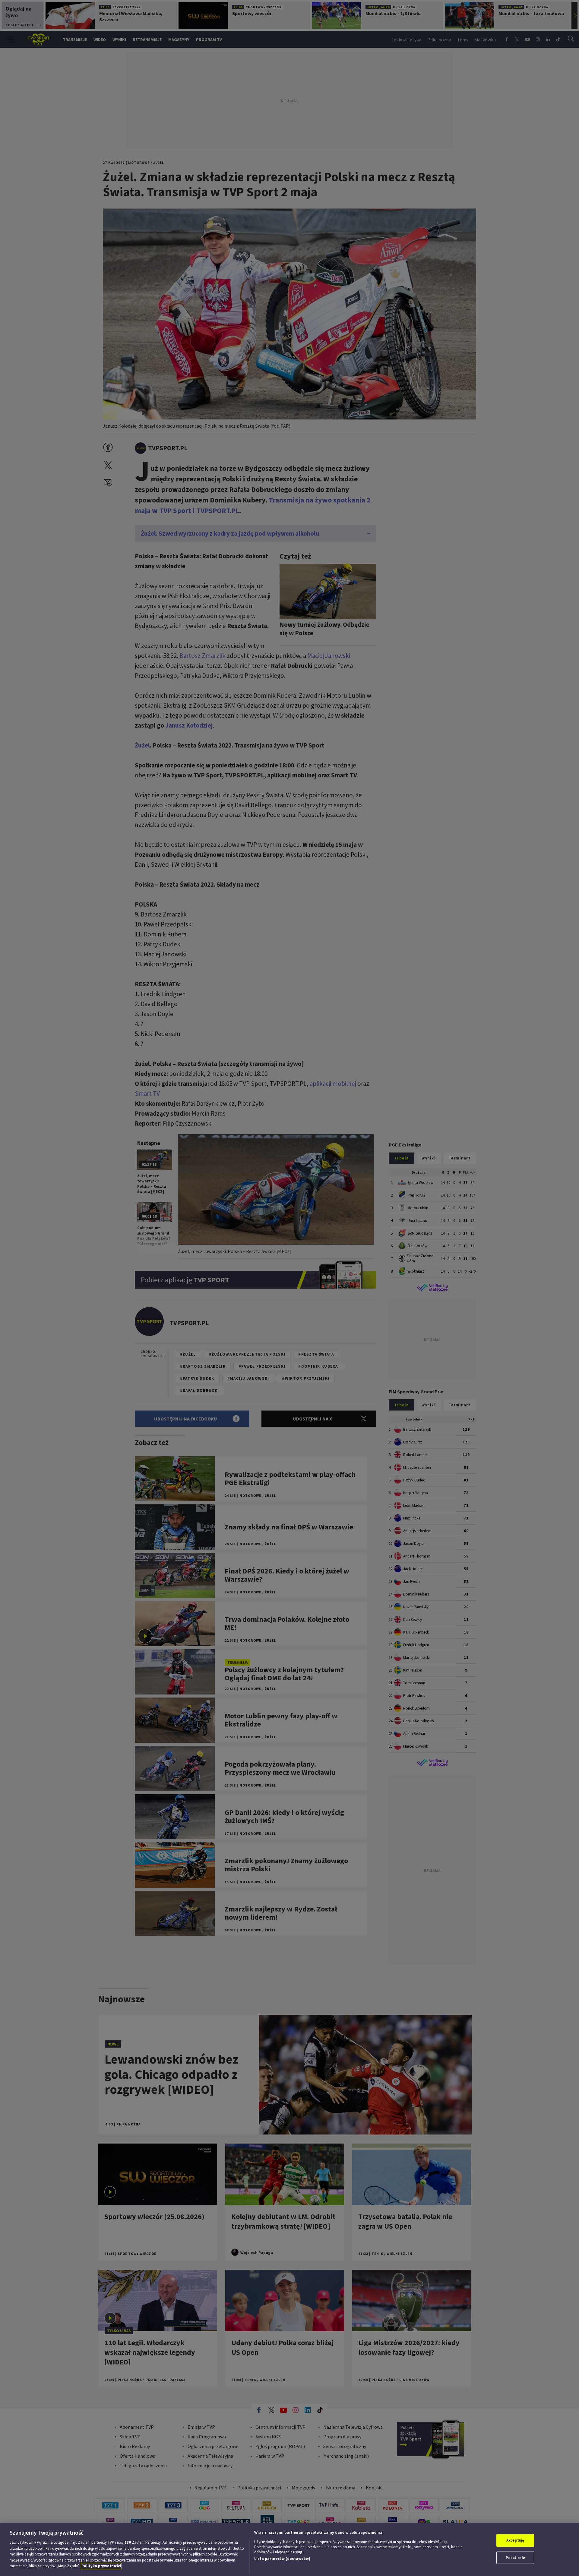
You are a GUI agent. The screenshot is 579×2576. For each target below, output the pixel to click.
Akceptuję (515, 2540)
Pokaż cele (515, 2558)
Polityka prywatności (101, 2566)
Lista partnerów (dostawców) (282, 2559)
